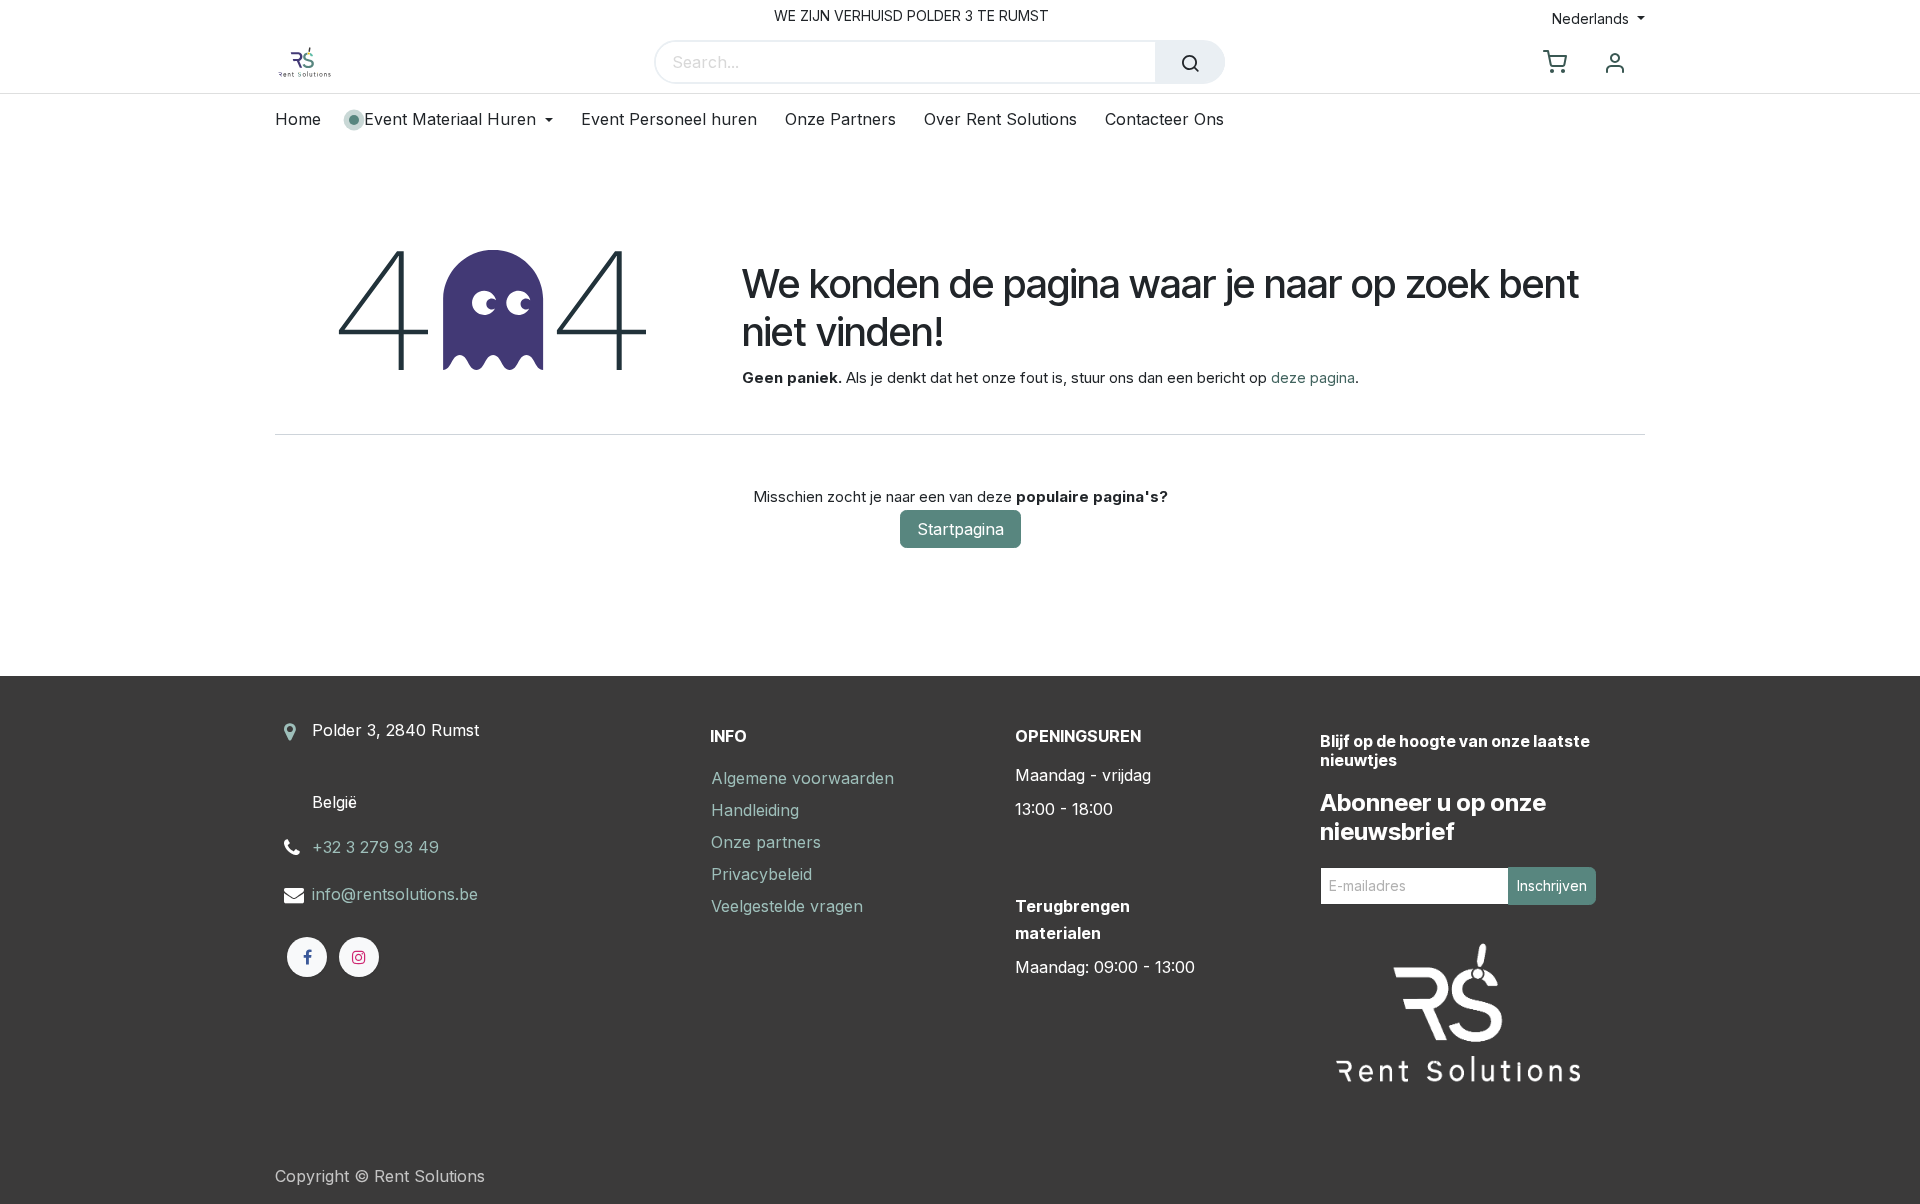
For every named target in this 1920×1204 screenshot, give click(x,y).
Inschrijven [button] (1552, 885)
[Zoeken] (1190, 62)
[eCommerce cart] (1555, 63)
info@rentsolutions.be (395, 894)
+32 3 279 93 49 (375, 847)
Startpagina (960, 529)
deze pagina (1313, 377)
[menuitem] (305, 119)
